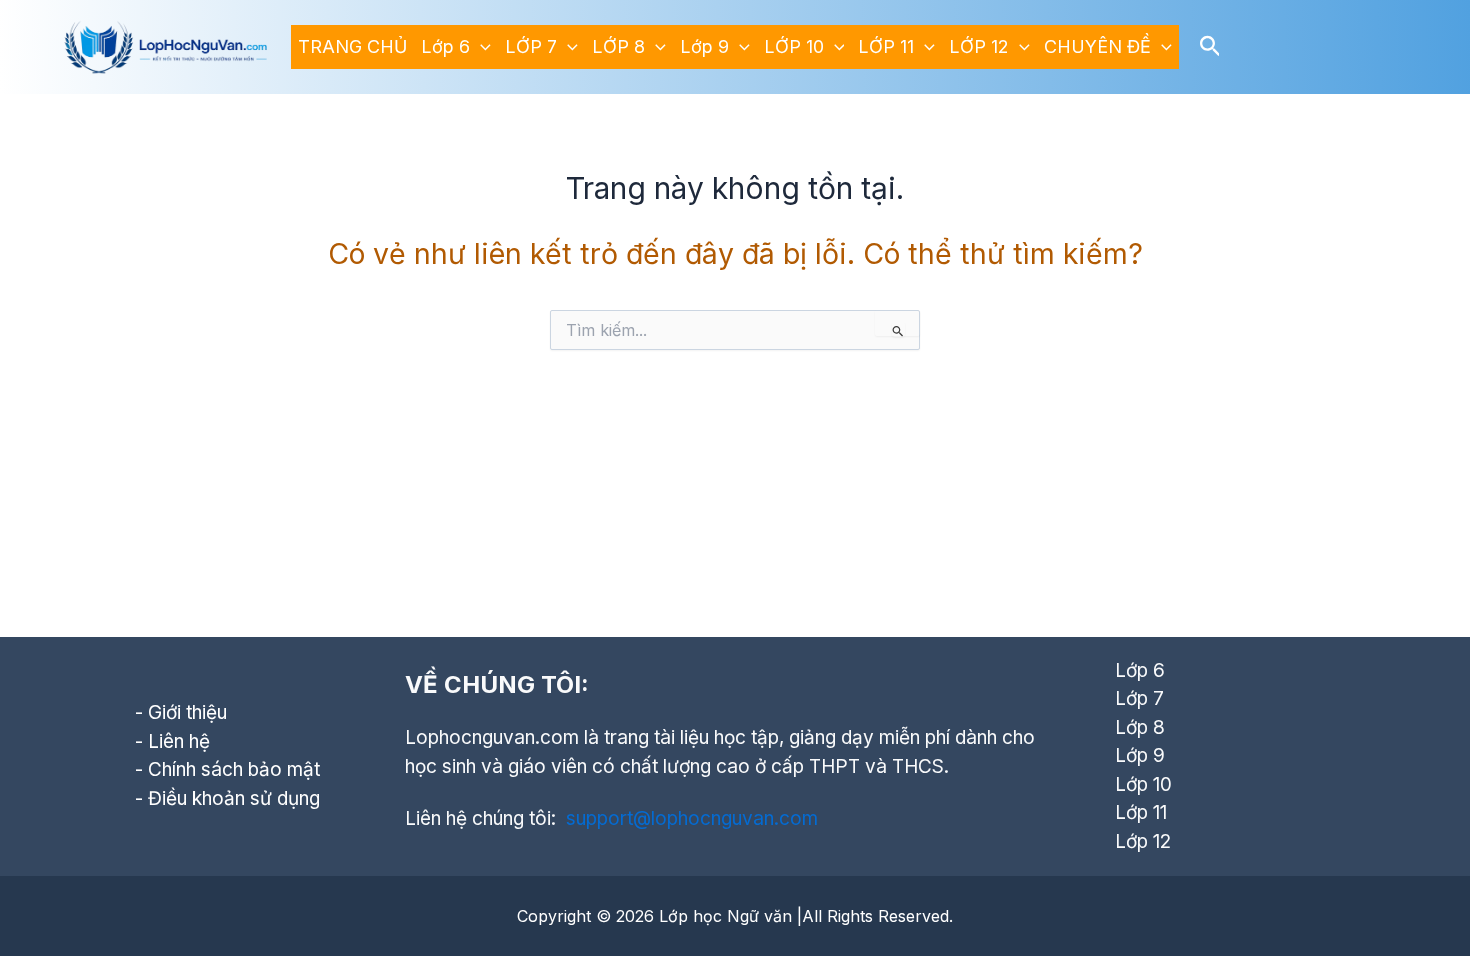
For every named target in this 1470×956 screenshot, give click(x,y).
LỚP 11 (886, 46)
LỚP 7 (531, 46)
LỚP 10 (794, 46)
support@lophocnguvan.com (692, 818)
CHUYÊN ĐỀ (1097, 46)
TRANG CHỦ (352, 46)
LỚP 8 (618, 46)
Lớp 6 (445, 46)
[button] (480, 47)
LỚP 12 (979, 46)
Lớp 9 (704, 46)
